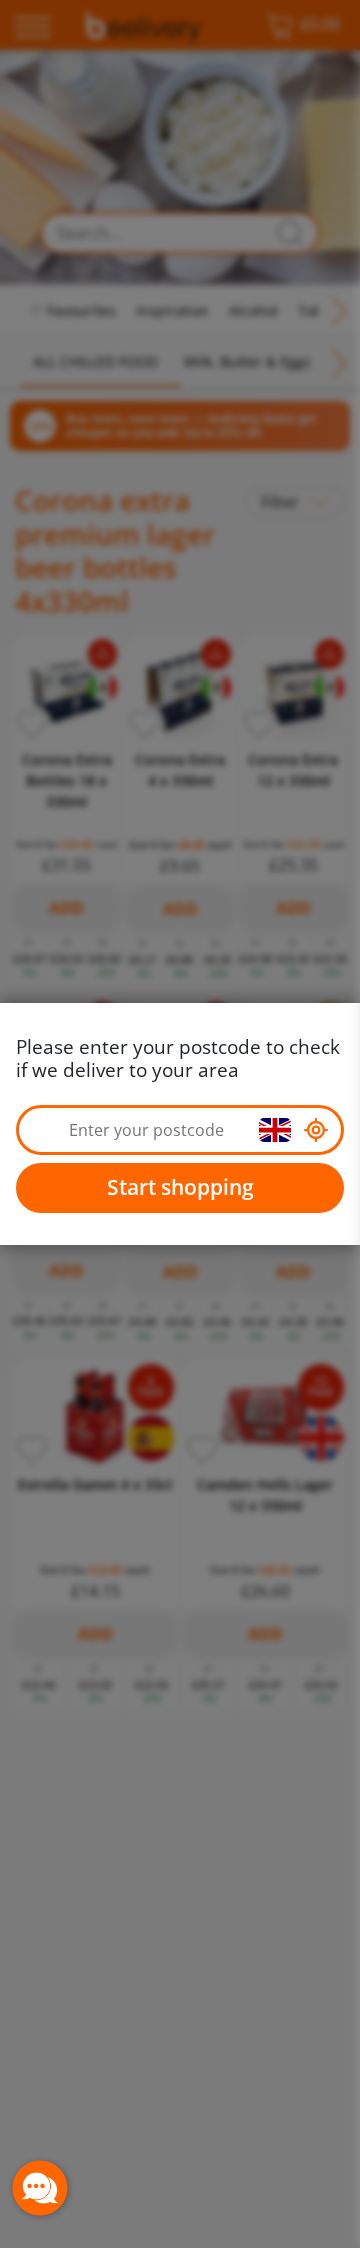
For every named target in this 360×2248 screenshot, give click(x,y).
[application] (40, 2188)
